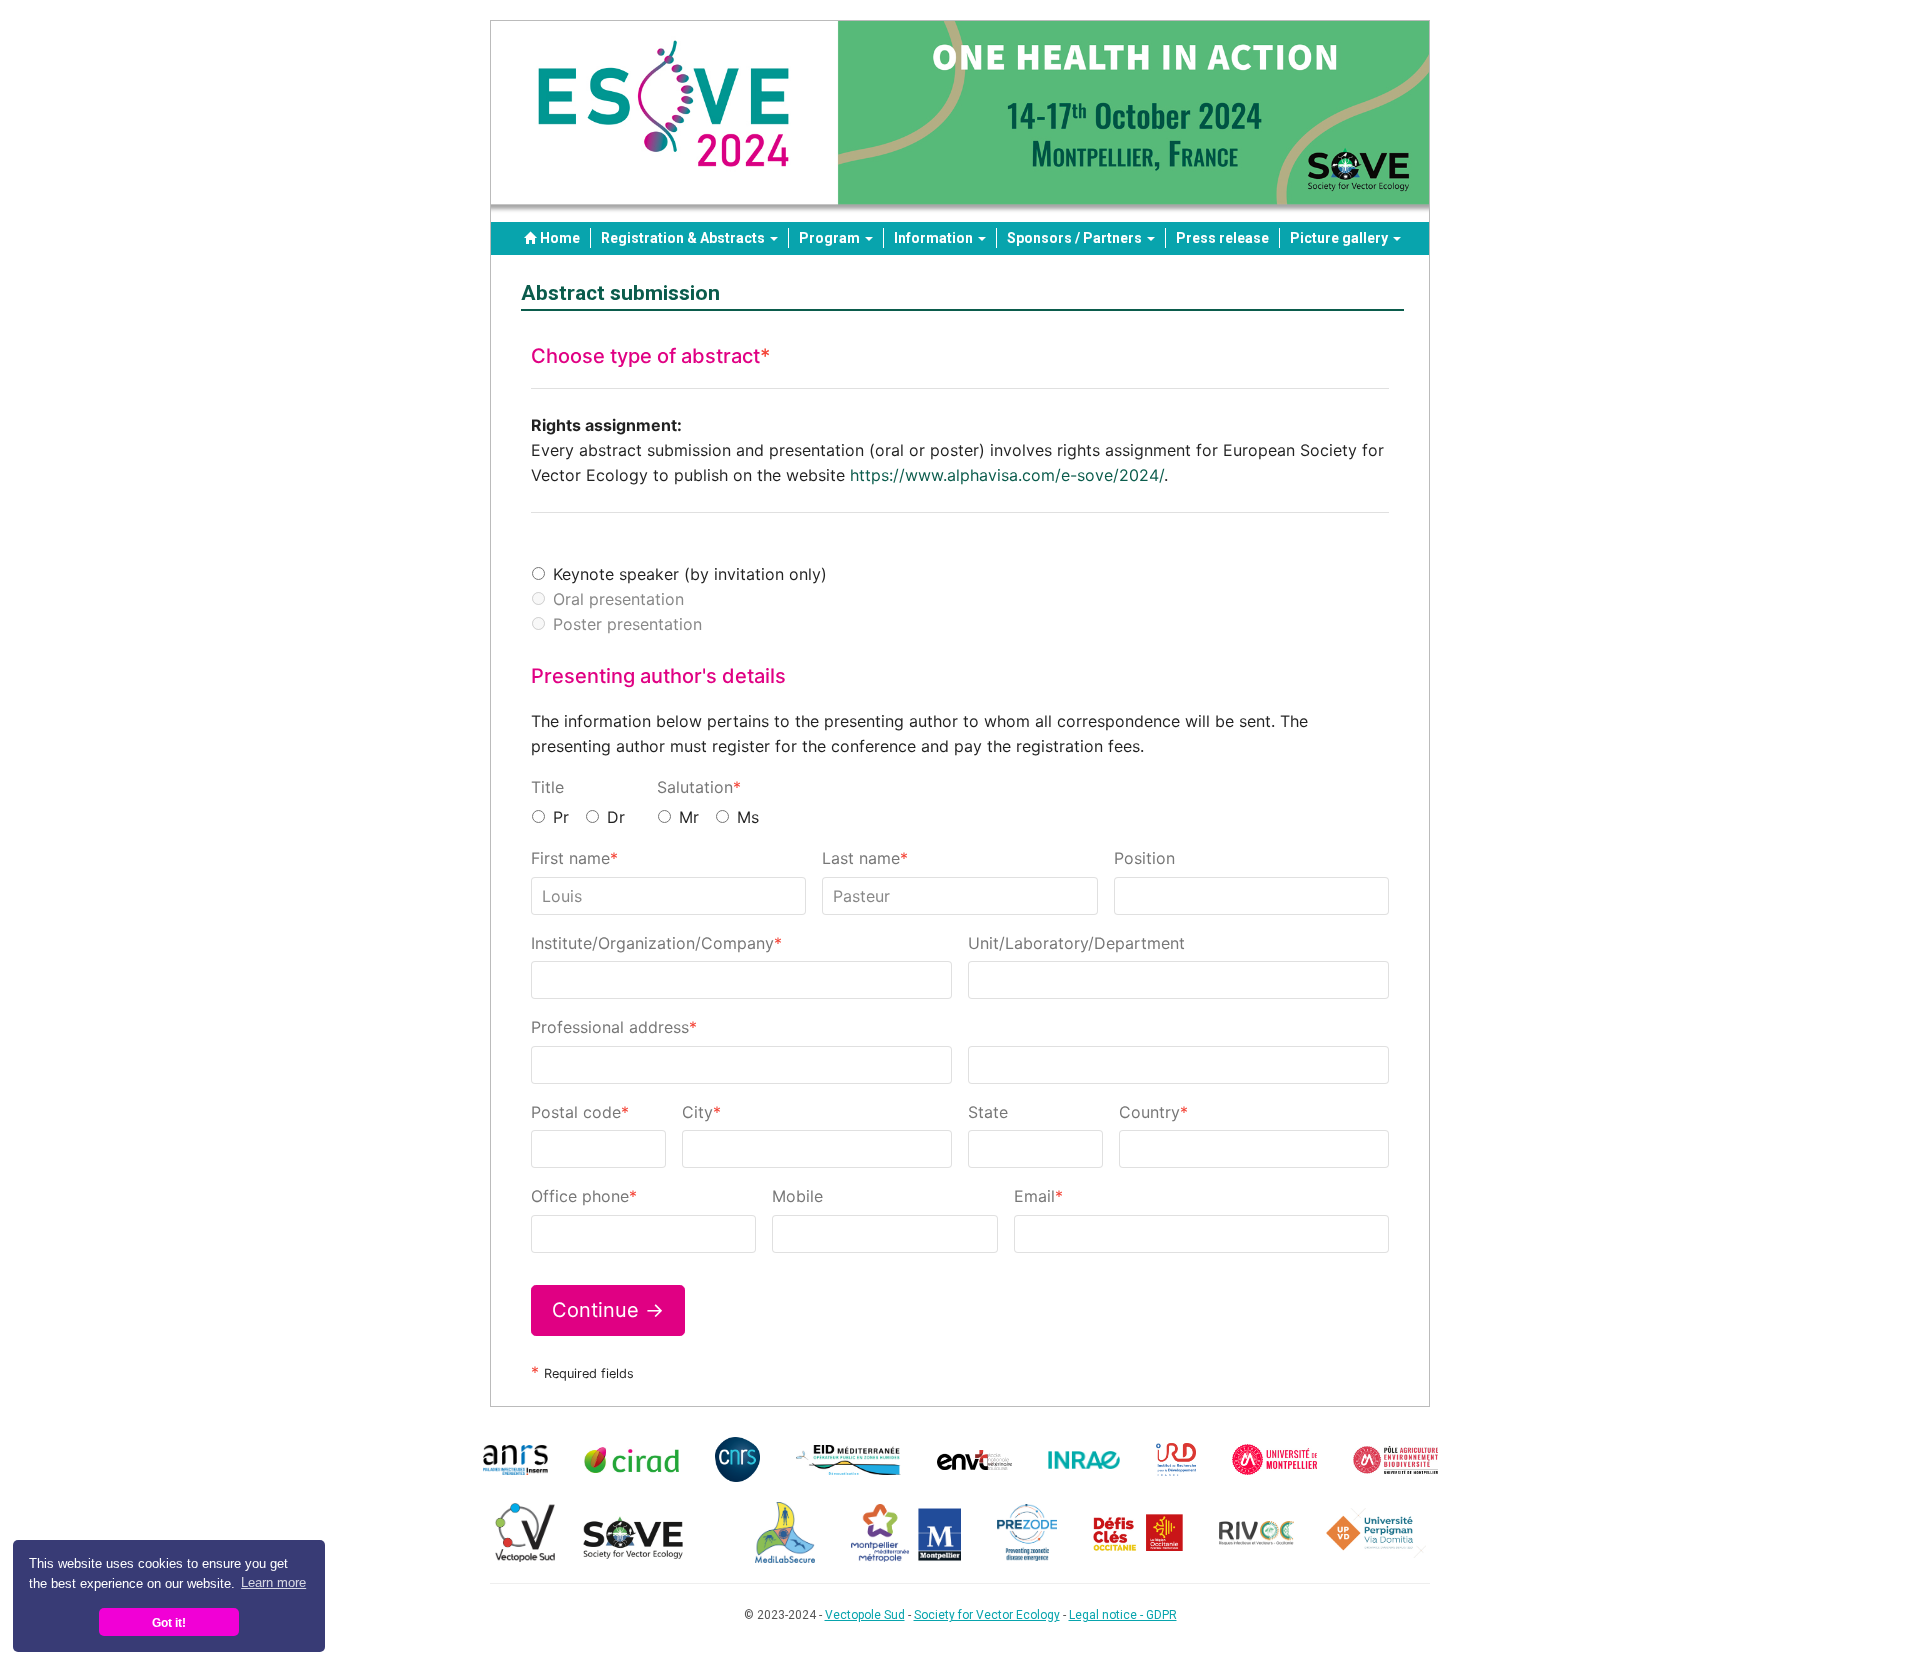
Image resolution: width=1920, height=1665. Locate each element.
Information (935, 238)
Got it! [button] (169, 1622)
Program (831, 238)
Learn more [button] (273, 1582)
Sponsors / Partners (1076, 238)
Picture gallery (1340, 238)
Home (560, 238)
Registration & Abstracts (684, 238)
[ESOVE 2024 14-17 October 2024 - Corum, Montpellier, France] (960, 121)
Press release (1222, 238)
